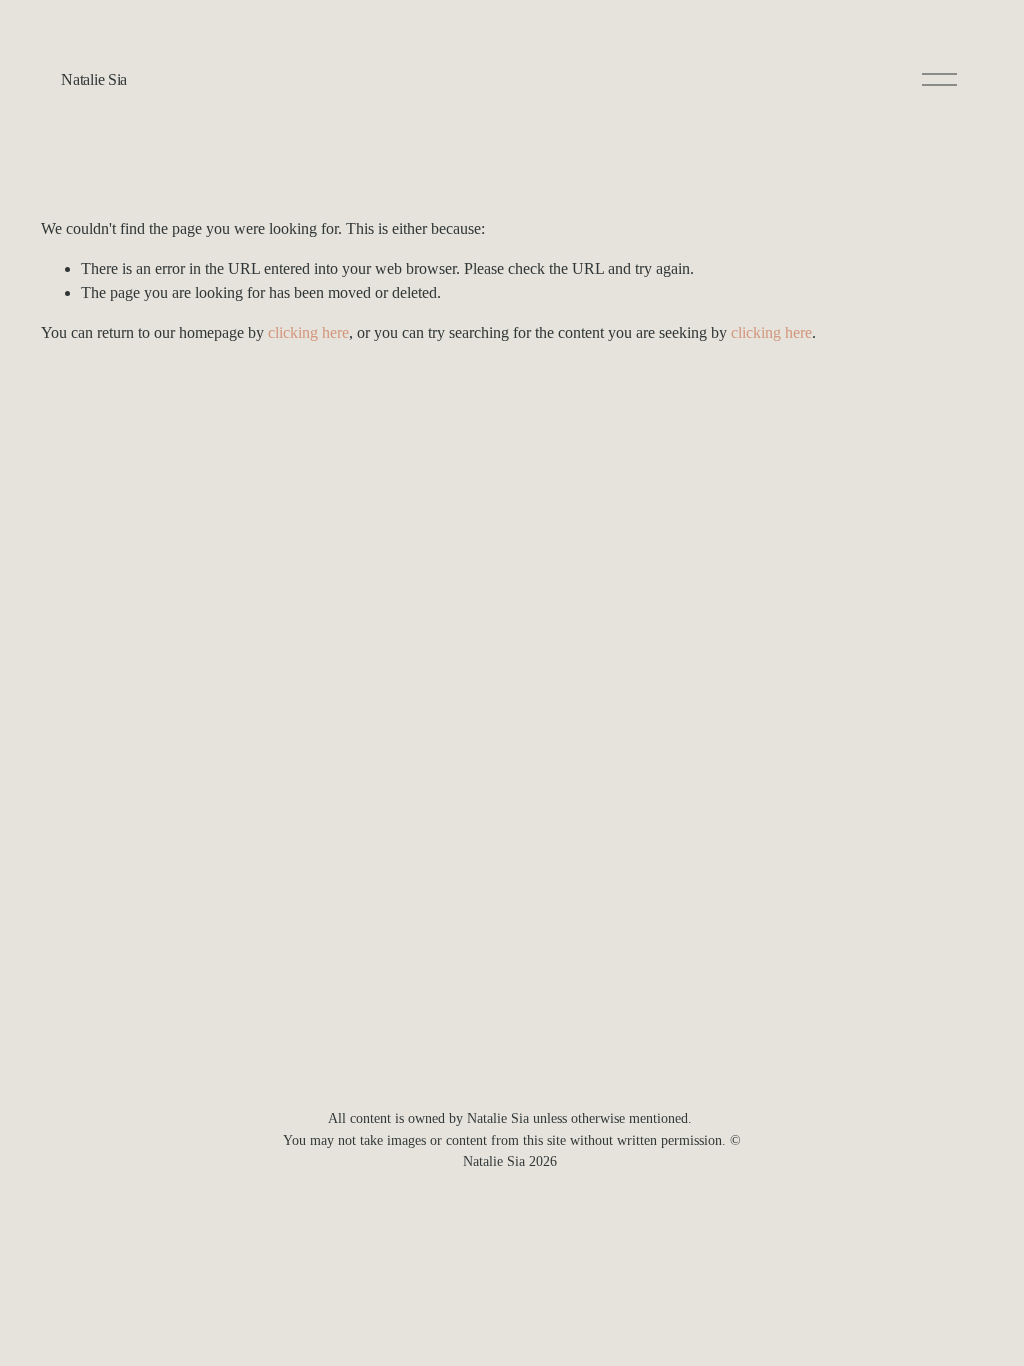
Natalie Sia (93, 79)
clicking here (308, 332)
